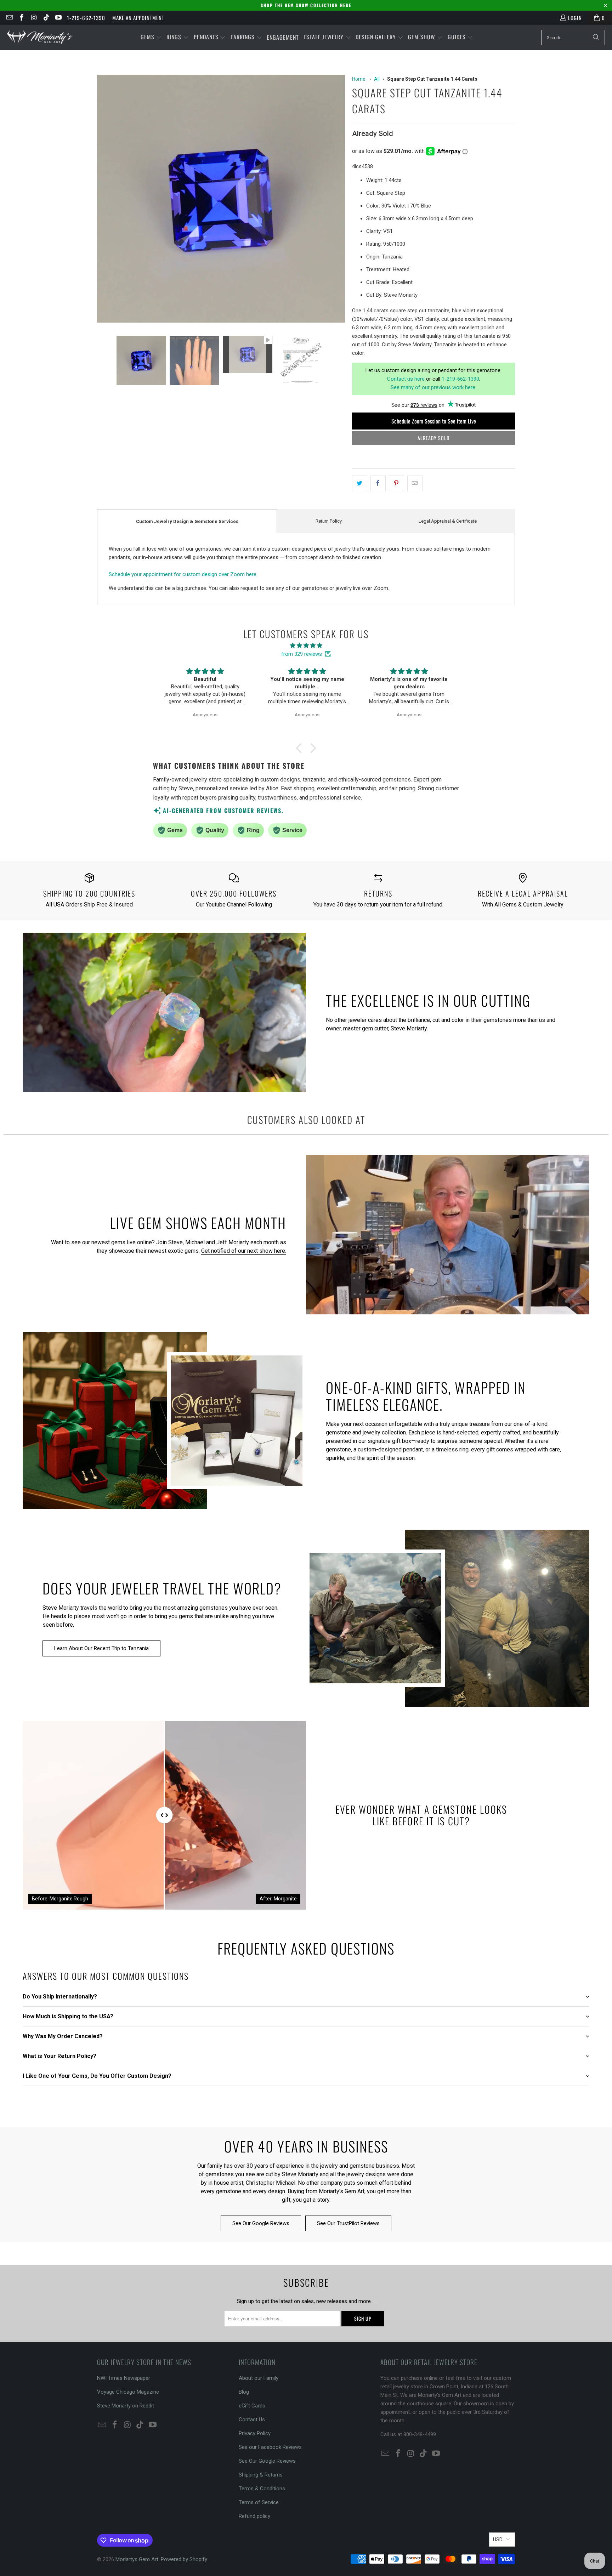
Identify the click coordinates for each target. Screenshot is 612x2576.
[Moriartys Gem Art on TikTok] (46, 18)
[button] (151, 37)
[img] (306, 646)
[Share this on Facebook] (378, 483)
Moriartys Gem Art (137, 2559)
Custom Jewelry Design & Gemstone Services (187, 521)
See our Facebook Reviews (270, 2447)
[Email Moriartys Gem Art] (9, 18)
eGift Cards (252, 2406)
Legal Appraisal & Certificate (448, 521)
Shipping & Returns (261, 2475)
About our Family (259, 2378)
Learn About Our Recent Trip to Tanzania (101, 1648)
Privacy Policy (255, 2433)
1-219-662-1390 (86, 18)
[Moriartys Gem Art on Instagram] (33, 18)
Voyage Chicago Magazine (128, 2392)
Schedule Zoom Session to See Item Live (434, 421)
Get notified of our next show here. (244, 1251)
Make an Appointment (138, 18)
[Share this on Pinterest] (396, 483)
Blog (244, 2392)
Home (359, 79)
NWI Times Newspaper (124, 2378)
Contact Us (252, 2419)
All (377, 79)
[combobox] (573, 38)
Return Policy (329, 521)
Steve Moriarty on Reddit (126, 2406)
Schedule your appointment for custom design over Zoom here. (183, 574)
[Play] (221, 200)
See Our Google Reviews (261, 2223)
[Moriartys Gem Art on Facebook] (21, 18)
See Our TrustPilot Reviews (348, 2223)
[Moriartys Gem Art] (40, 37)
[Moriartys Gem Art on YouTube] (58, 18)
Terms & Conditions (262, 2489)
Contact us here (406, 379)
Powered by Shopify (184, 2559)
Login (575, 18)
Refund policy (254, 2516)
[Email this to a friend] (415, 483)
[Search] (596, 38)
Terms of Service (259, 2502)
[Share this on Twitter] (360, 483)
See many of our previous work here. (433, 387)
